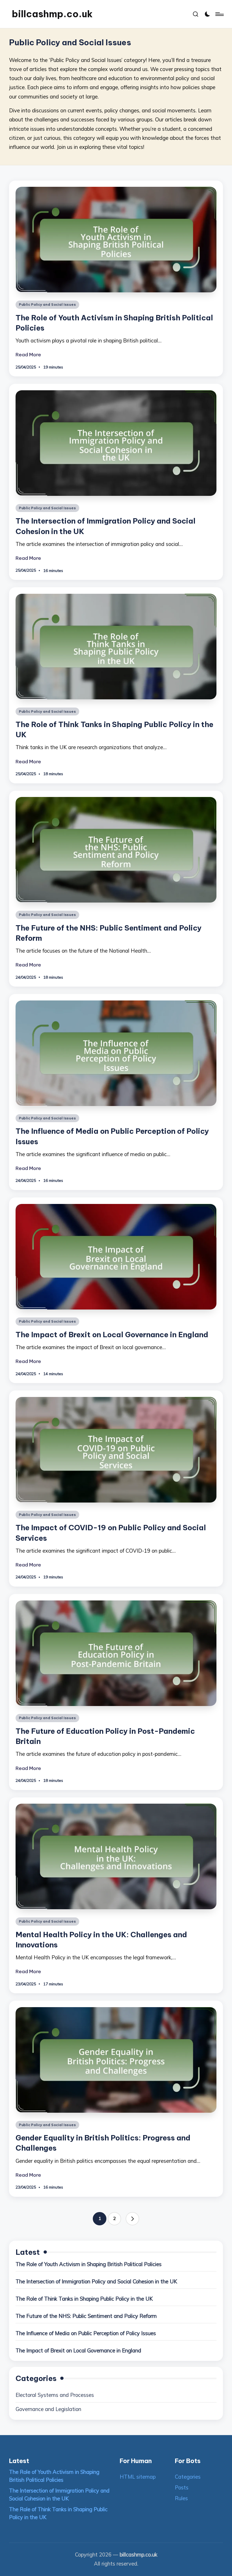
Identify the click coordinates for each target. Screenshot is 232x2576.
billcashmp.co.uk (52, 14)
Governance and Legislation (48, 2409)
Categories (188, 2477)
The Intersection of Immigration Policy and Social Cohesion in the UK (96, 2282)
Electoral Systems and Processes (55, 2395)
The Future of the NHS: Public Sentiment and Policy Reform (86, 2316)
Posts (182, 2488)
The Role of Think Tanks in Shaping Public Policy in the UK (84, 2299)
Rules (181, 2498)
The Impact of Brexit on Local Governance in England (112, 1335)
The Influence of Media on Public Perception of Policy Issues (86, 2333)
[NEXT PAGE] (132, 2219)
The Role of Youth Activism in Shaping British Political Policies (89, 2264)
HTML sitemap (138, 2477)
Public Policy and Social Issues (47, 304)
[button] (132, 2219)
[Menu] (219, 14)
